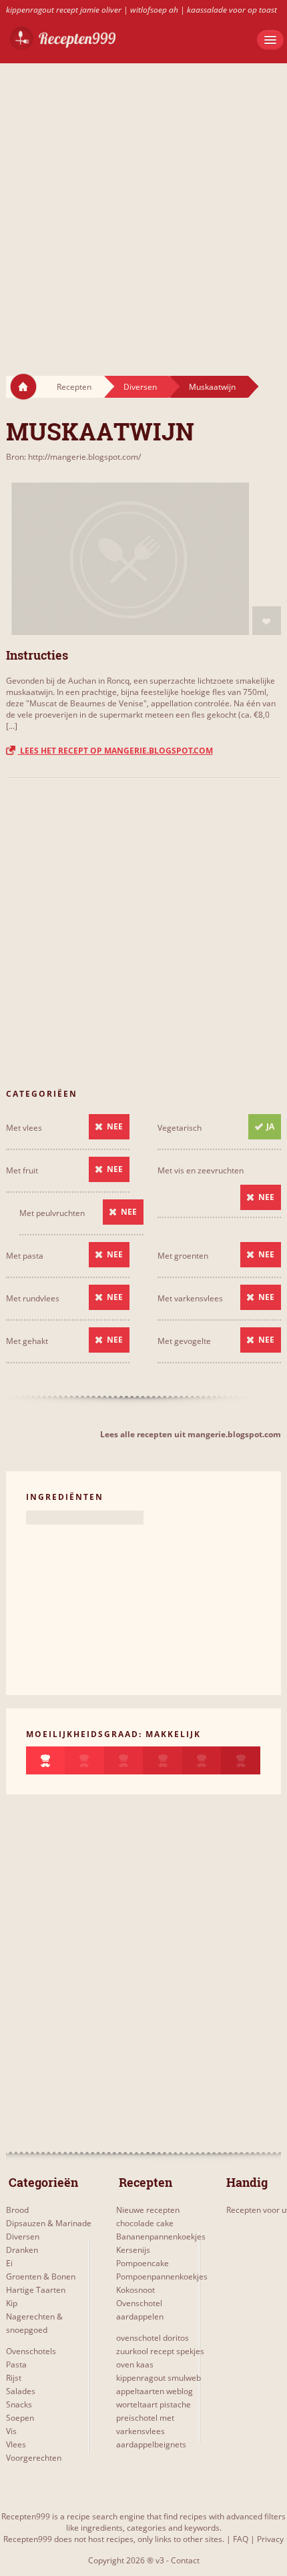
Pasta (16, 2364)
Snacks (19, 2404)
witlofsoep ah (154, 10)
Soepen (20, 2418)
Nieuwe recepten (148, 2210)
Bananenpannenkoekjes (161, 2237)
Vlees (16, 2444)
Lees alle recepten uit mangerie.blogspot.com (191, 1434)
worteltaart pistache (154, 2404)
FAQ (241, 2539)
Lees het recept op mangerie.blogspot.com (115, 751)
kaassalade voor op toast (232, 10)
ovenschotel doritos (153, 2338)
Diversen (140, 387)
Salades (21, 2391)
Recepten (74, 387)
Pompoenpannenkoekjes (162, 2276)
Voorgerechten (34, 2458)
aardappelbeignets (151, 2444)
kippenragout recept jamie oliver (64, 10)
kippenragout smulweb (159, 2378)
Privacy (270, 2539)
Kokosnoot (135, 2290)
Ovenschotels (31, 2351)
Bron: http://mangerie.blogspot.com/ (73, 457)
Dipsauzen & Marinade (49, 2223)
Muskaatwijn (212, 387)
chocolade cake (145, 2223)
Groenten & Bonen (41, 2276)
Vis (11, 2431)
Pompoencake (142, 2263)
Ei (9, 2263)
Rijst (14, 2378)
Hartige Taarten (36, 2290)
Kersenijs (133, 2250)
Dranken (22, 2250)
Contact (185, 2560)
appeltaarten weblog (155, 2391)
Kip (12, 2303)
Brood (17, 2210)
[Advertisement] (143, 207)
